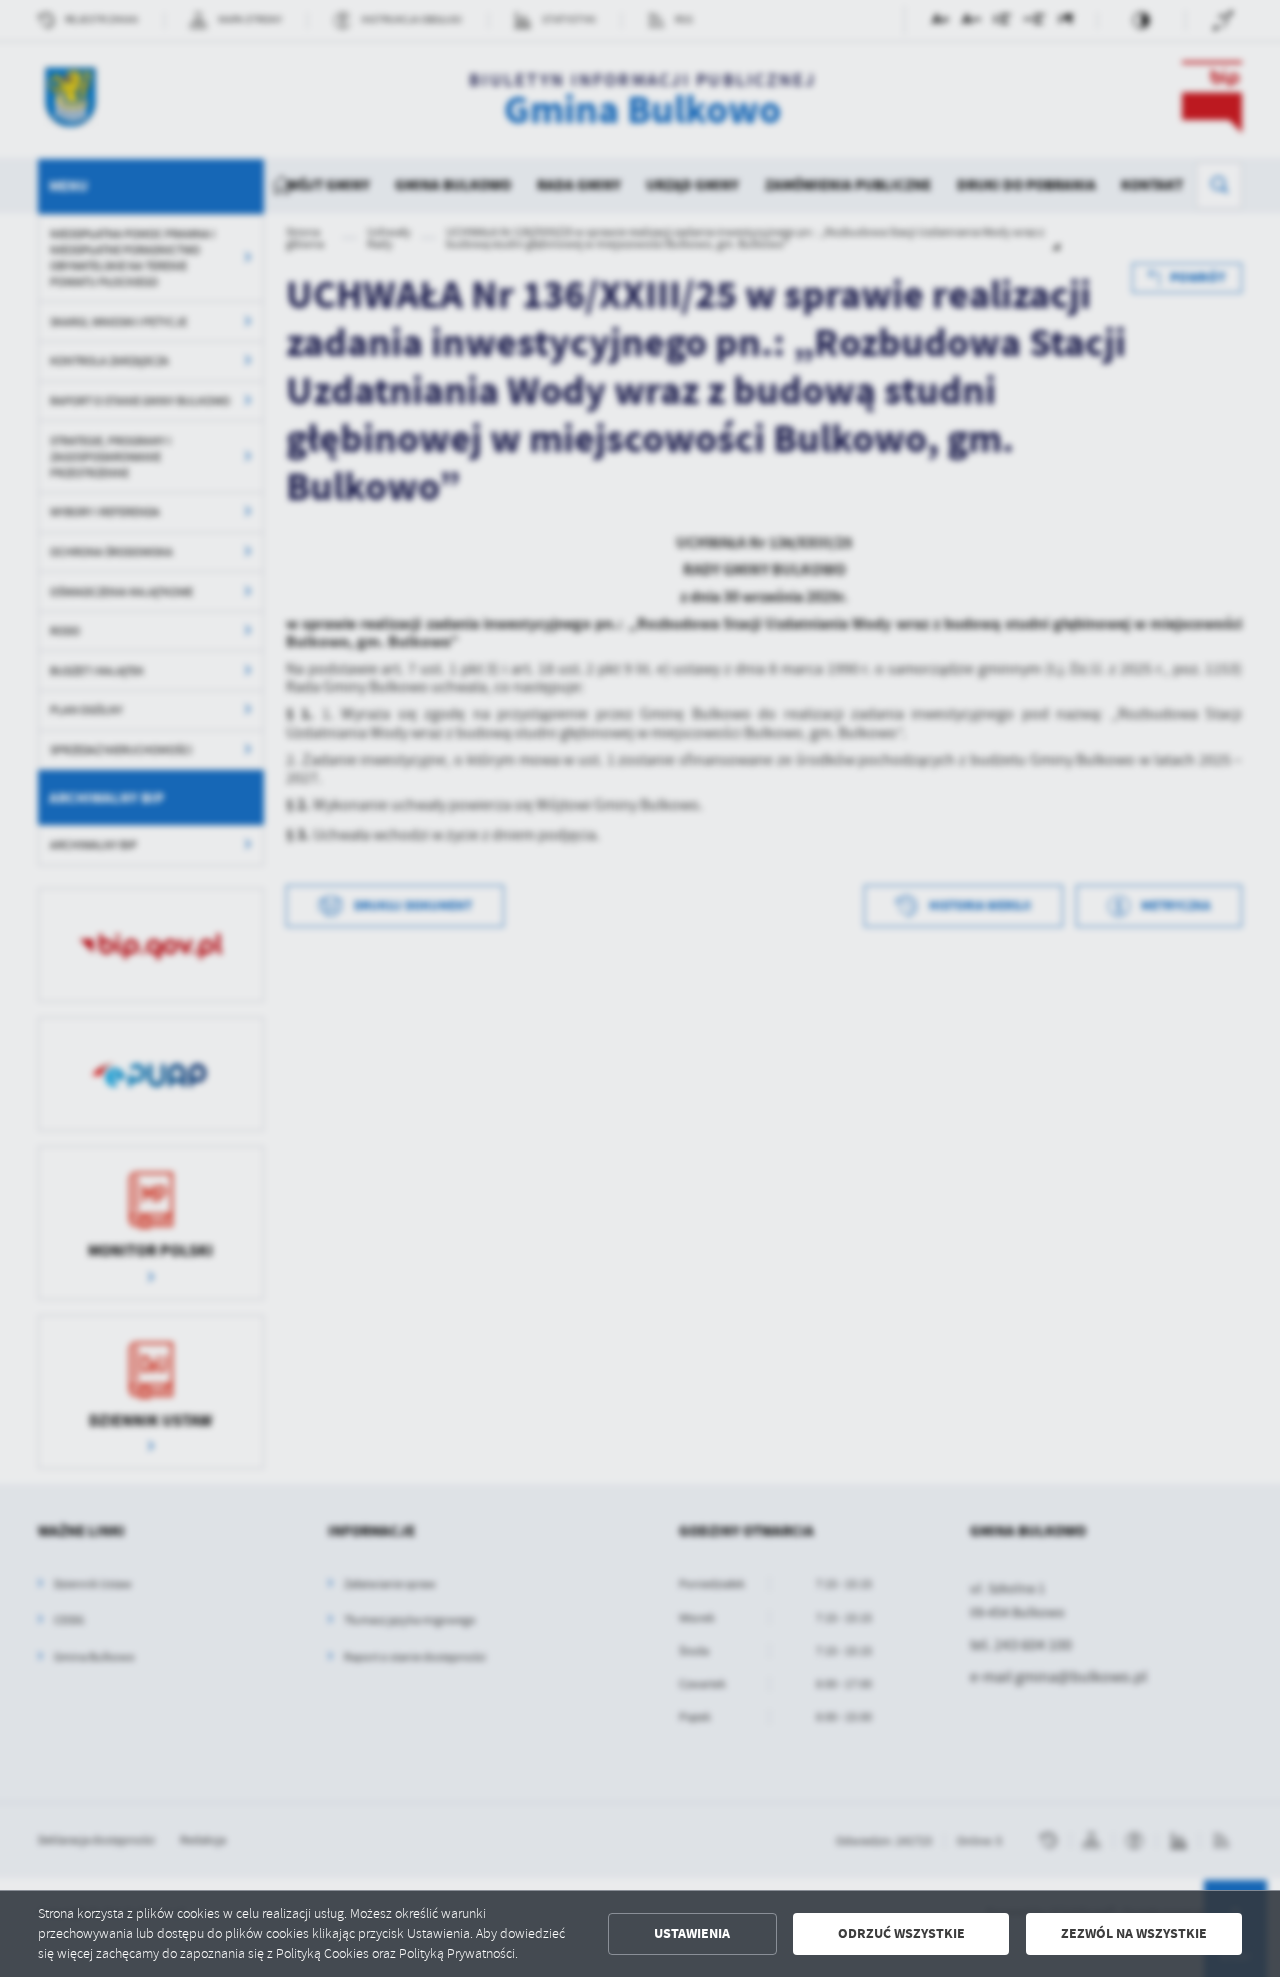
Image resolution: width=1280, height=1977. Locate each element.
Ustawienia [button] (692, 1933)
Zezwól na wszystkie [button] (1134, 1933)
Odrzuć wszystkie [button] (901, 1933)
